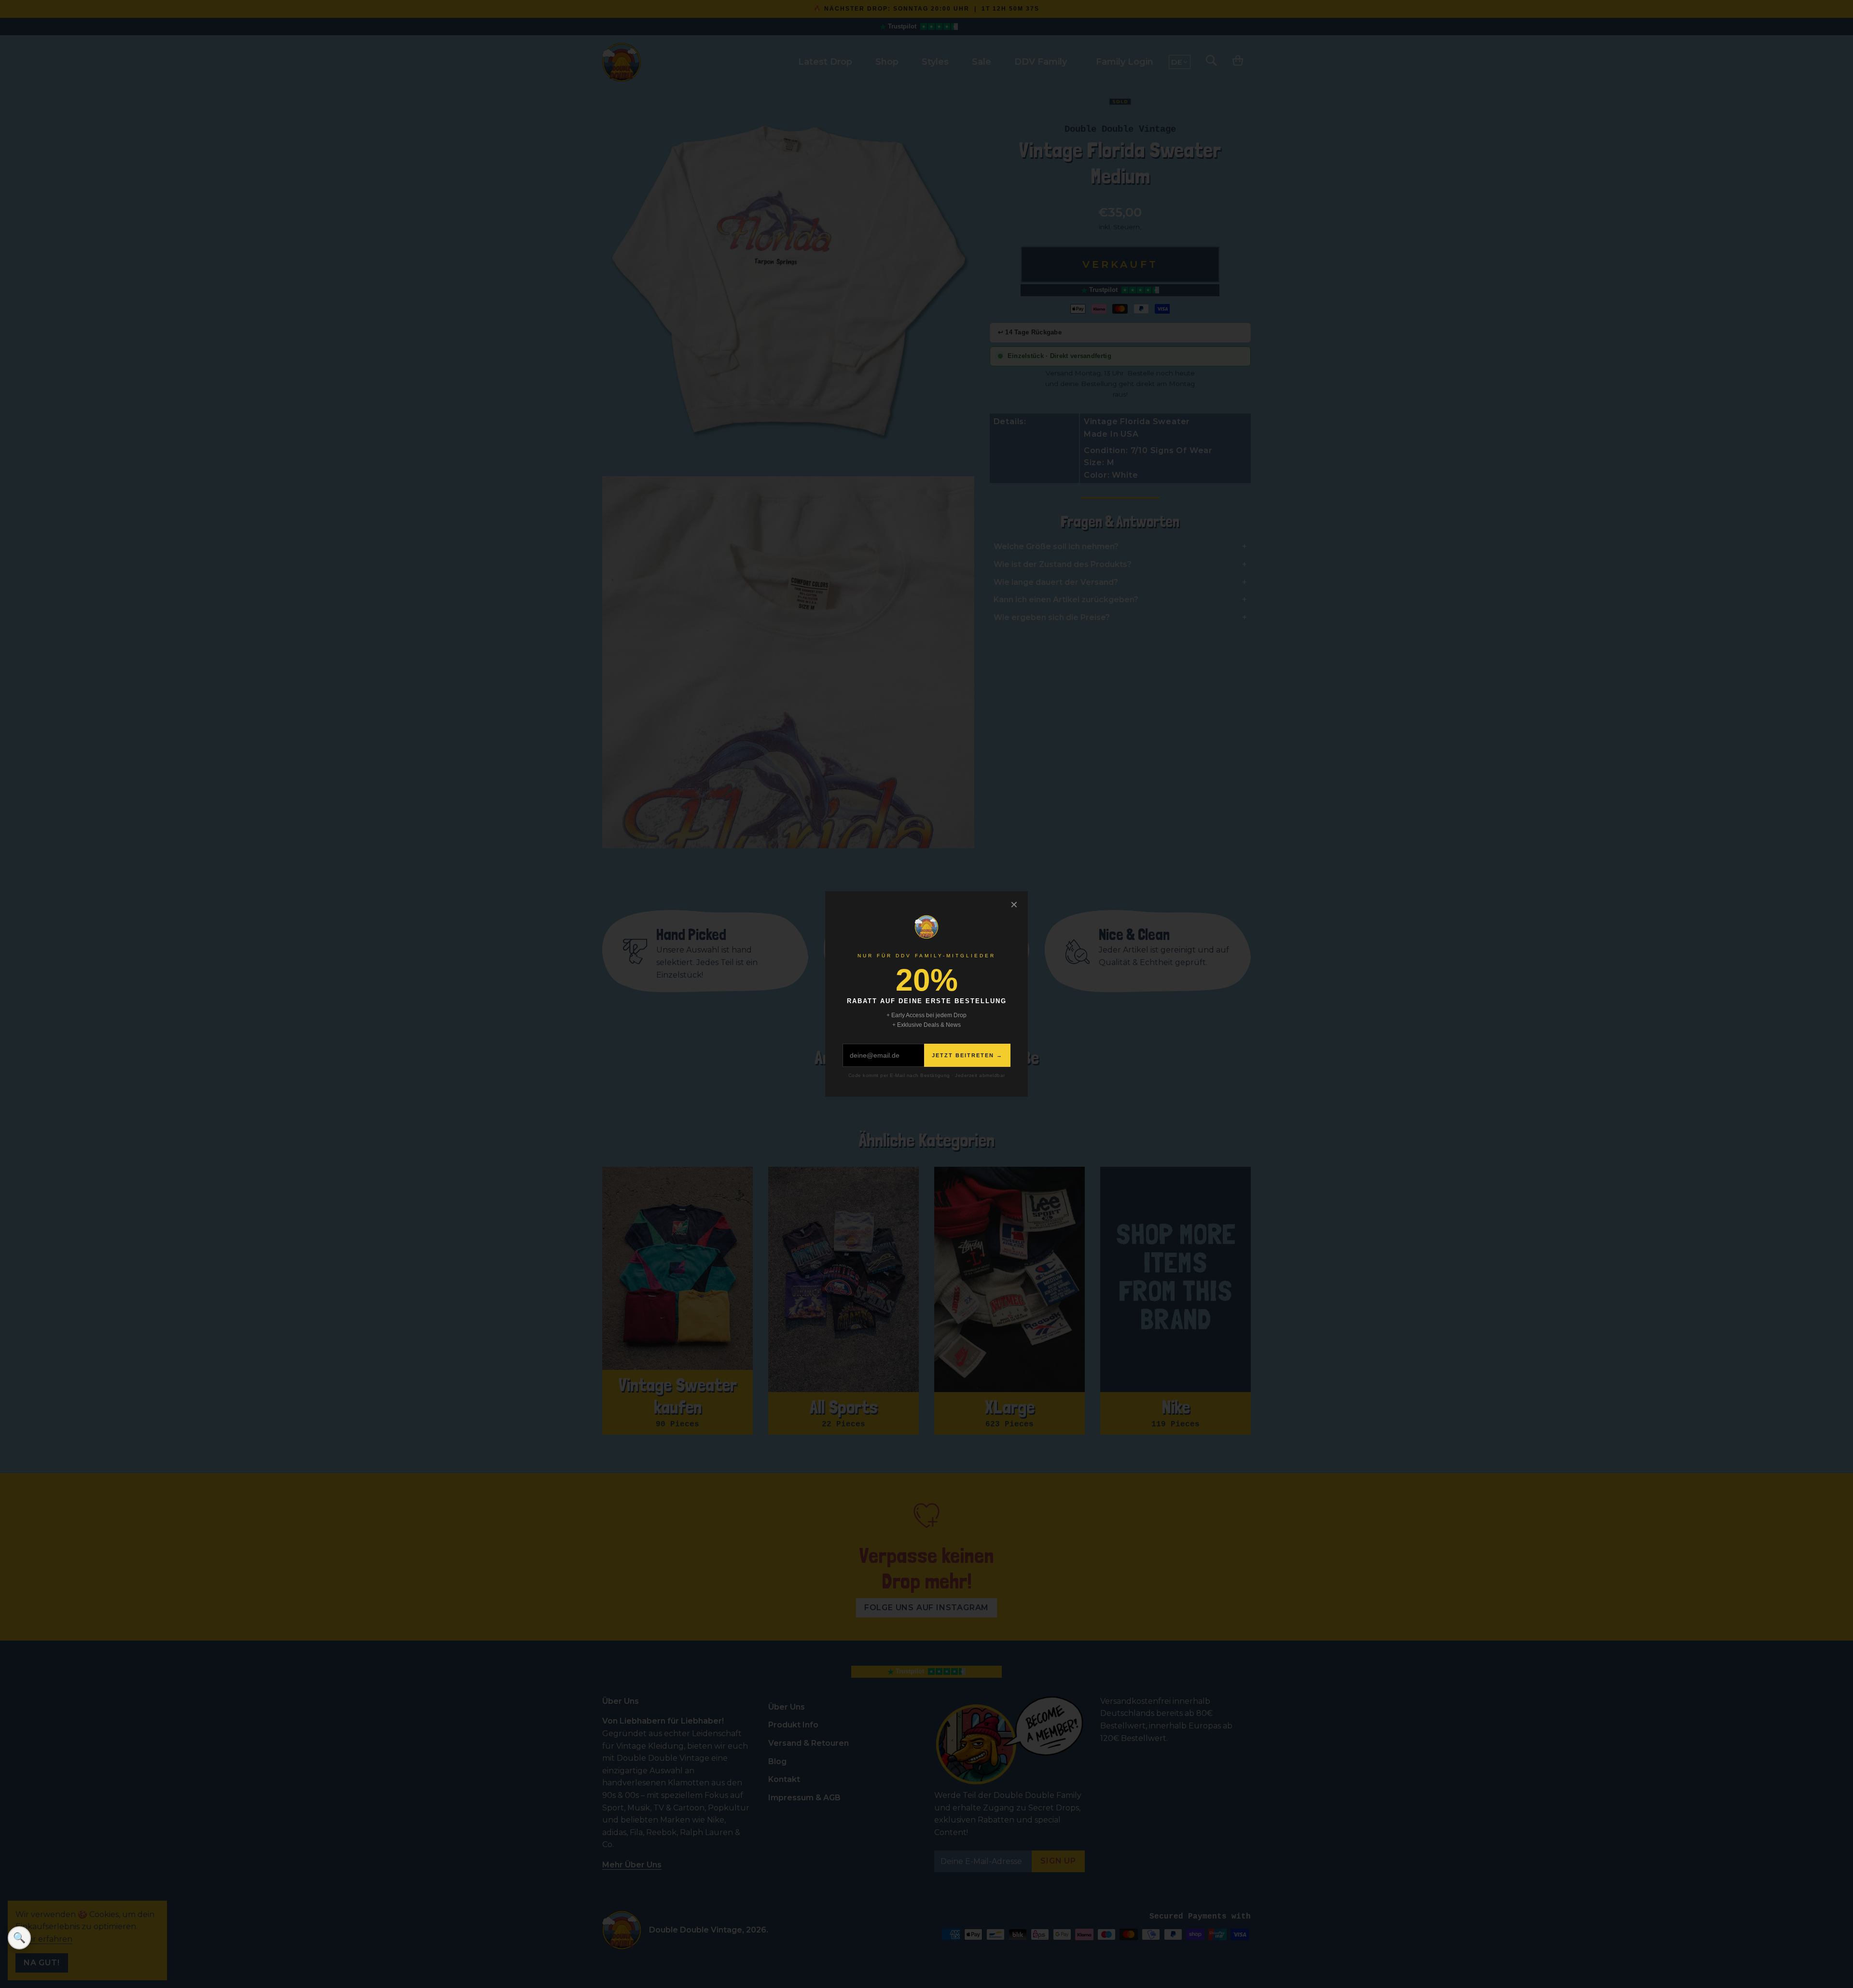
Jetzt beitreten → (967, 1055)
